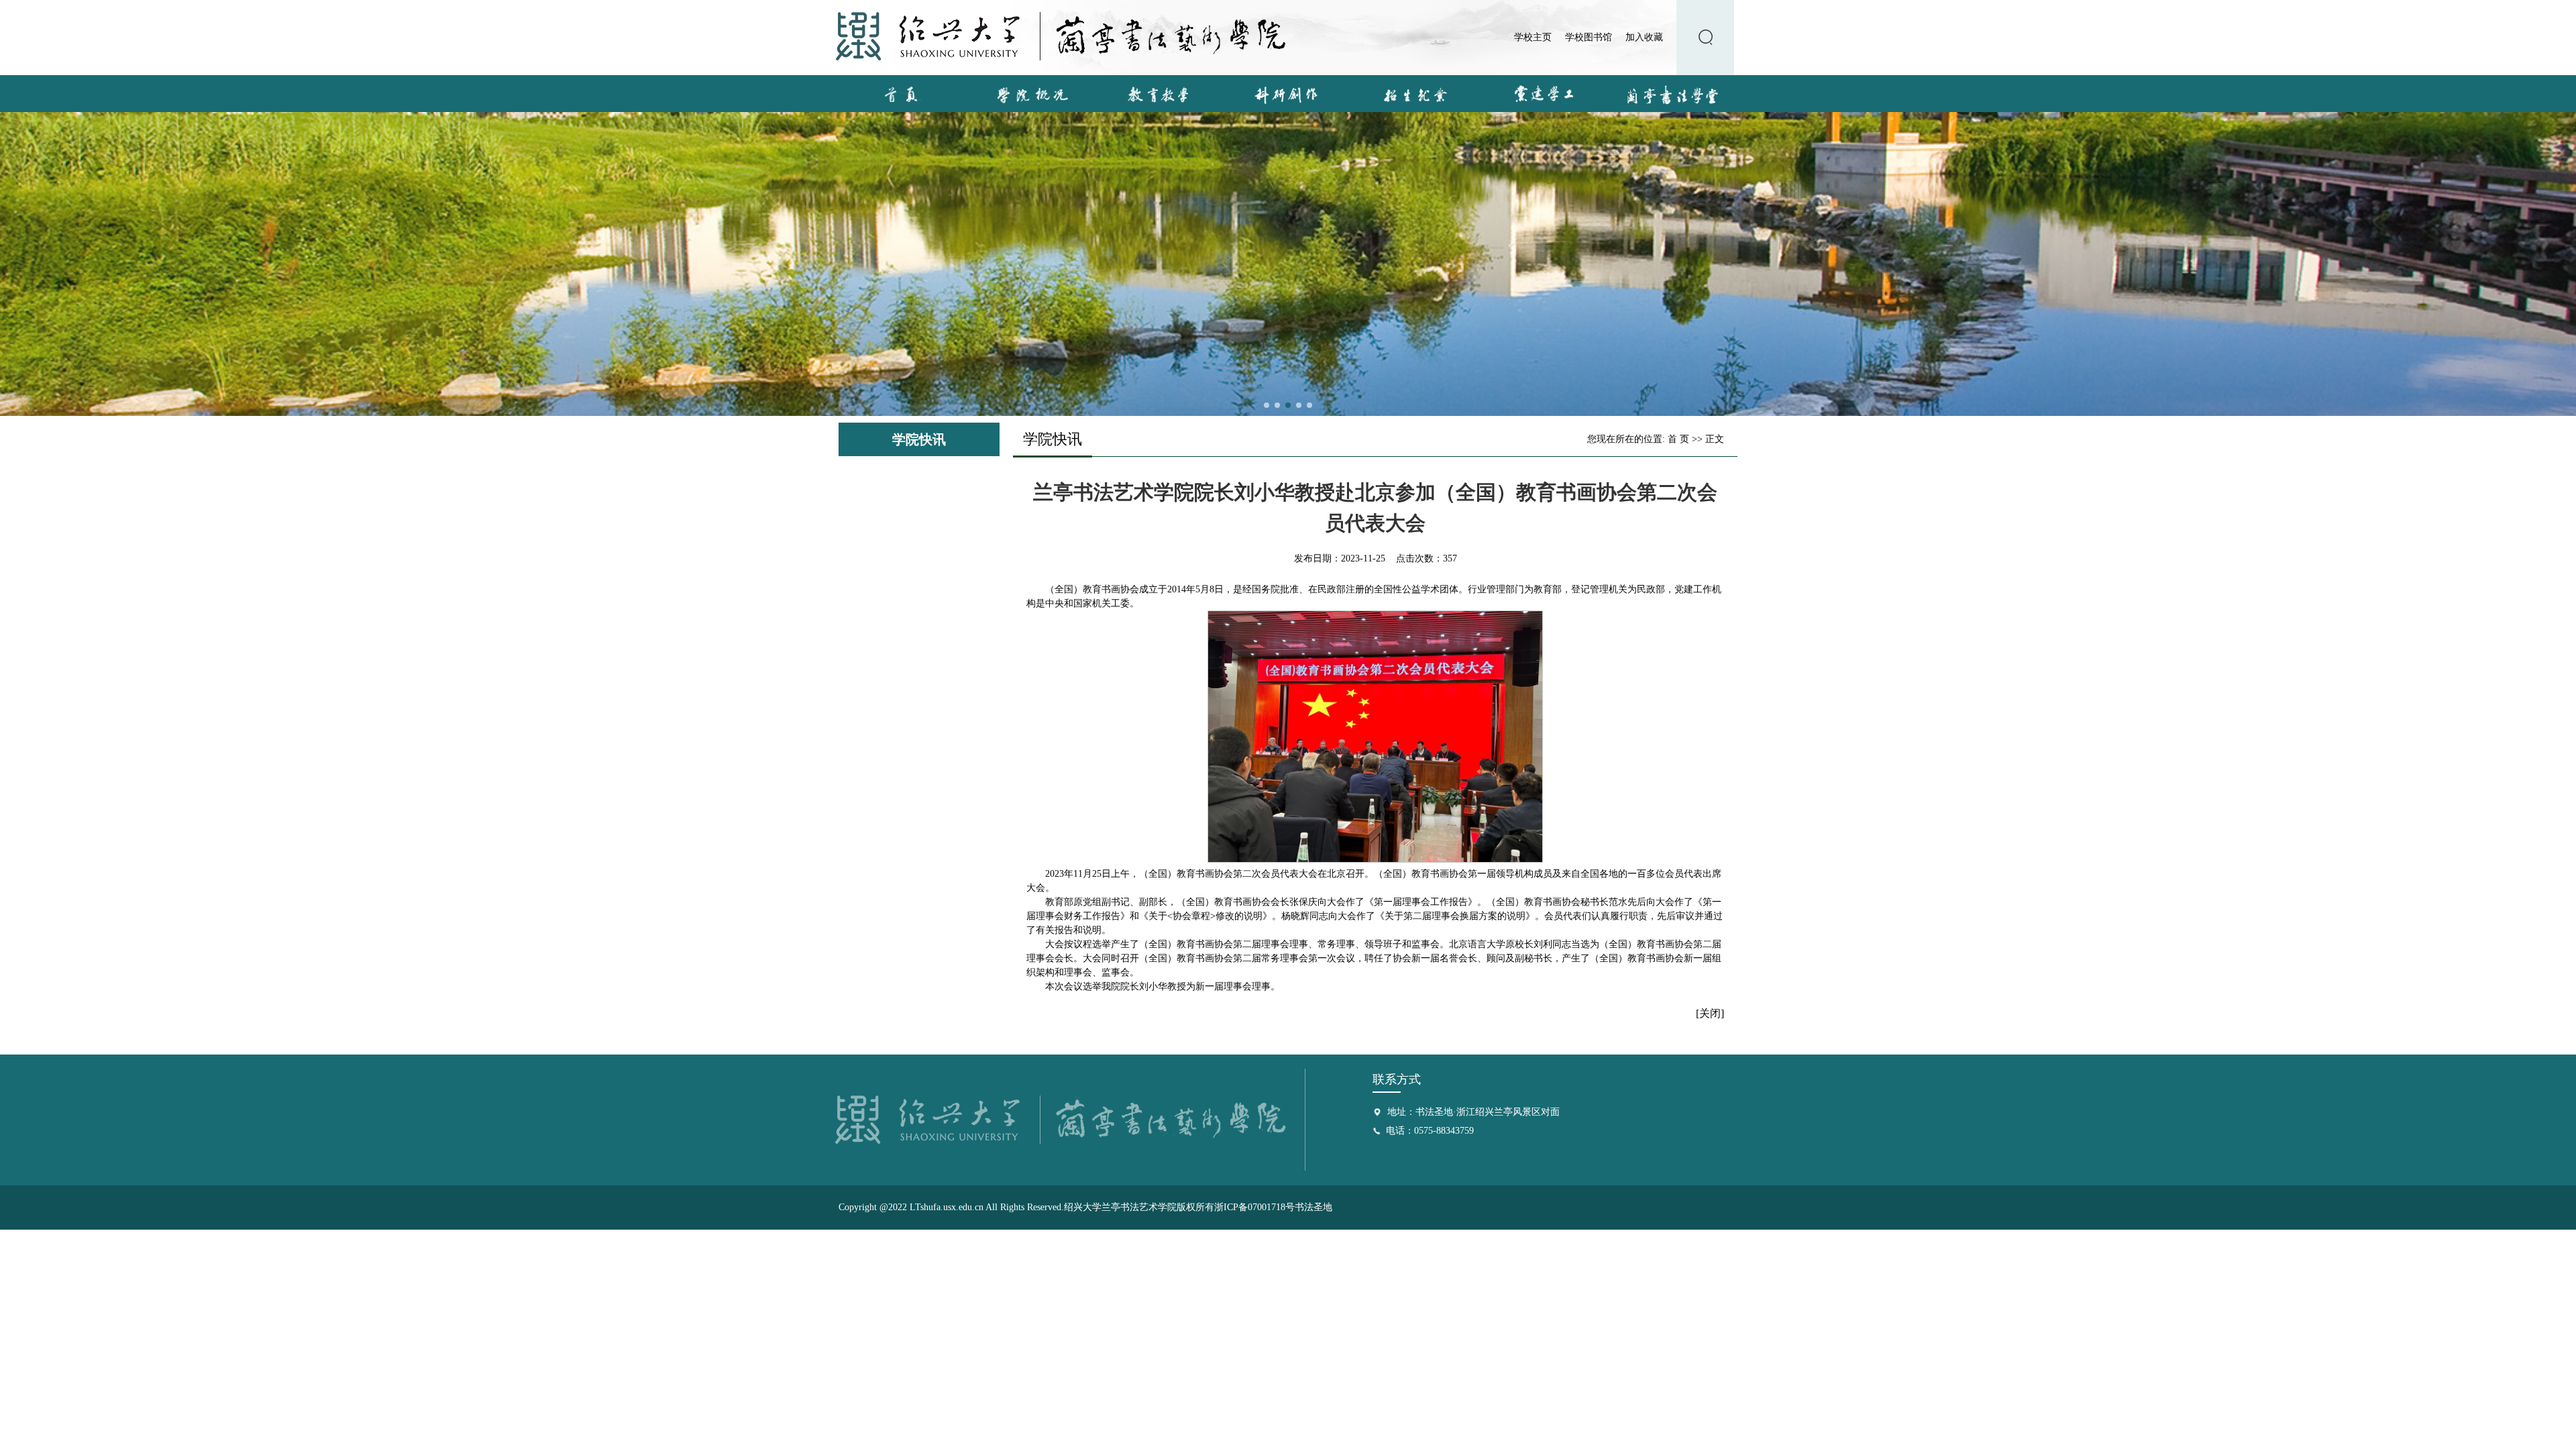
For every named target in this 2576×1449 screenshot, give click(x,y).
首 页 (1678, 439)
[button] (1267, 405)
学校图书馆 (1589, 37)
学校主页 (1533, 37)
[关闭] (1710, 1013)
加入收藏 (1644, 37)
